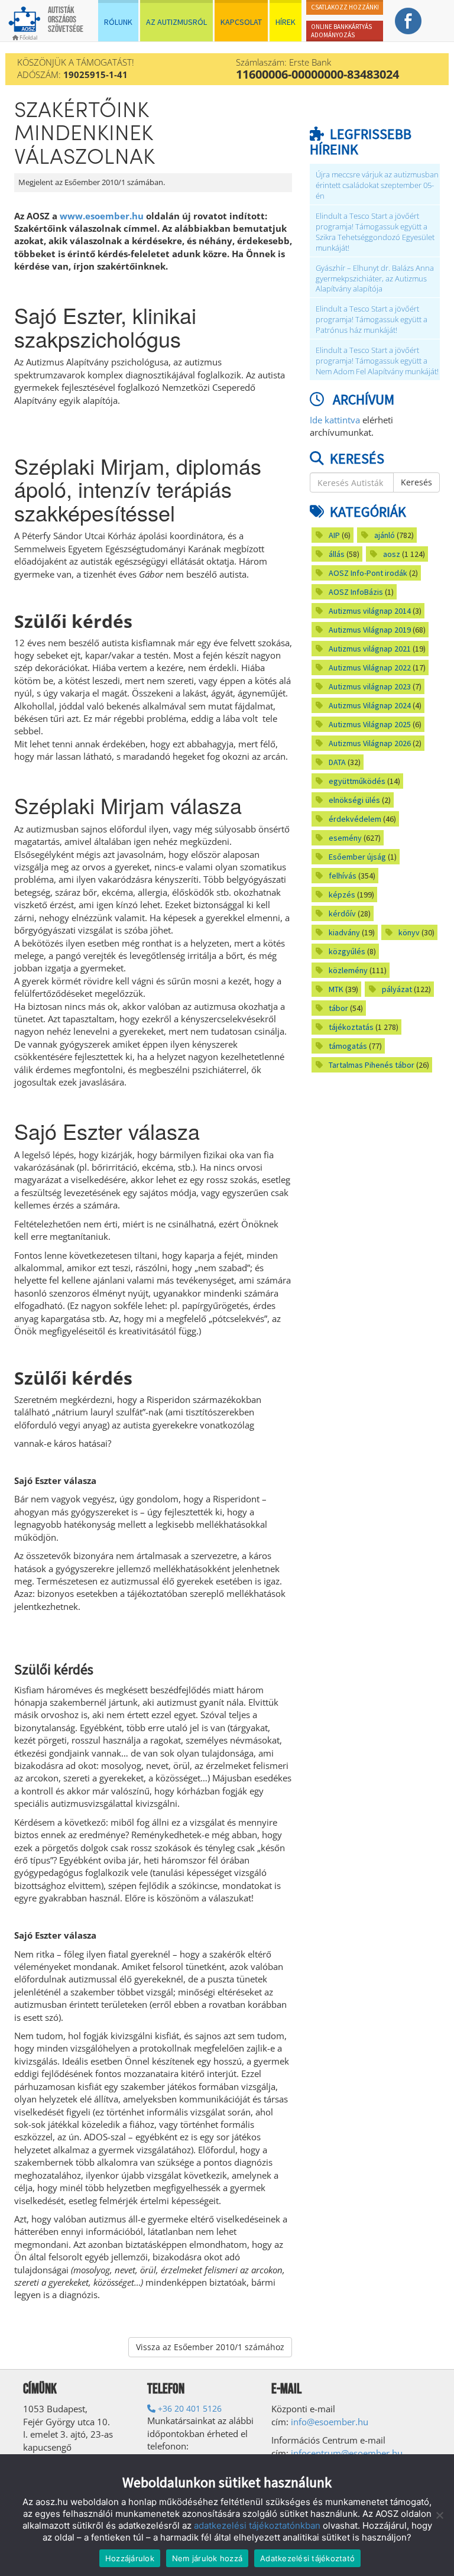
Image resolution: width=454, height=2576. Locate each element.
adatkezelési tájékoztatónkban (257, 2525)
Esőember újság (357, 857)
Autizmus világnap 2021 (370, 649)
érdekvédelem (355, 819)
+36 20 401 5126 (189, 2408)
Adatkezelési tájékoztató (307, 2558)
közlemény (348, 970)
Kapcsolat (241, 22)
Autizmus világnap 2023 (370, 686)
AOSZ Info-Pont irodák (368, 573)
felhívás (343, 876)
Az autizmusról (176, 22)
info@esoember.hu (330, 2422)
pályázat (397, 989)
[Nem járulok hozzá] (439, 2515)
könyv (409, 932)
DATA (337, 762)
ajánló (385, 535)
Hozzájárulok (130, 2558)
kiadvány (344, 932)
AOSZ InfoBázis (356, 592)
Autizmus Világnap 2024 (370, 705)
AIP (334, 535)
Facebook (408, 21)
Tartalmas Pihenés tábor (372, 1065)
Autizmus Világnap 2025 (370, 724)
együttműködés (357, 781)
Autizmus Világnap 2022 (370, 668)
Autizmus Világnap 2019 (370, 630)
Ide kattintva (335, 420)
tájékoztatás (351, 1027)
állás (337, 554)
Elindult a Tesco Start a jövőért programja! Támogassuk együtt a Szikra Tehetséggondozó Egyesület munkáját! (375, 232)
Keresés (416, 482)
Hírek (286, 22)
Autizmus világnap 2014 (370, 611)
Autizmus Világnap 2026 (370, 743)
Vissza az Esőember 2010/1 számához (210, 2347)
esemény (345, 838)
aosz (392, 554)
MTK (336, 989)
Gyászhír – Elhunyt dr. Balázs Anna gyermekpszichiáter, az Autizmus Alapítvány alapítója (375, 279)
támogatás (348, 1046)
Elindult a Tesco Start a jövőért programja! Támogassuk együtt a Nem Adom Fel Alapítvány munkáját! (377, 361)
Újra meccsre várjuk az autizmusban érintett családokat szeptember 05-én (377, 185)
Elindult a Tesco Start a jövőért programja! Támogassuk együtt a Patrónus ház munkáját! (372, 320)
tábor (338, 1008)
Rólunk (118, 22)
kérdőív (342, 913)
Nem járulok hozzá (207, 2558)
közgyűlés (347, 951)
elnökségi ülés (354, 800)
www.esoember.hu (102, 216)
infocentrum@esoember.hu (347, 2453)
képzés (342, 895)
